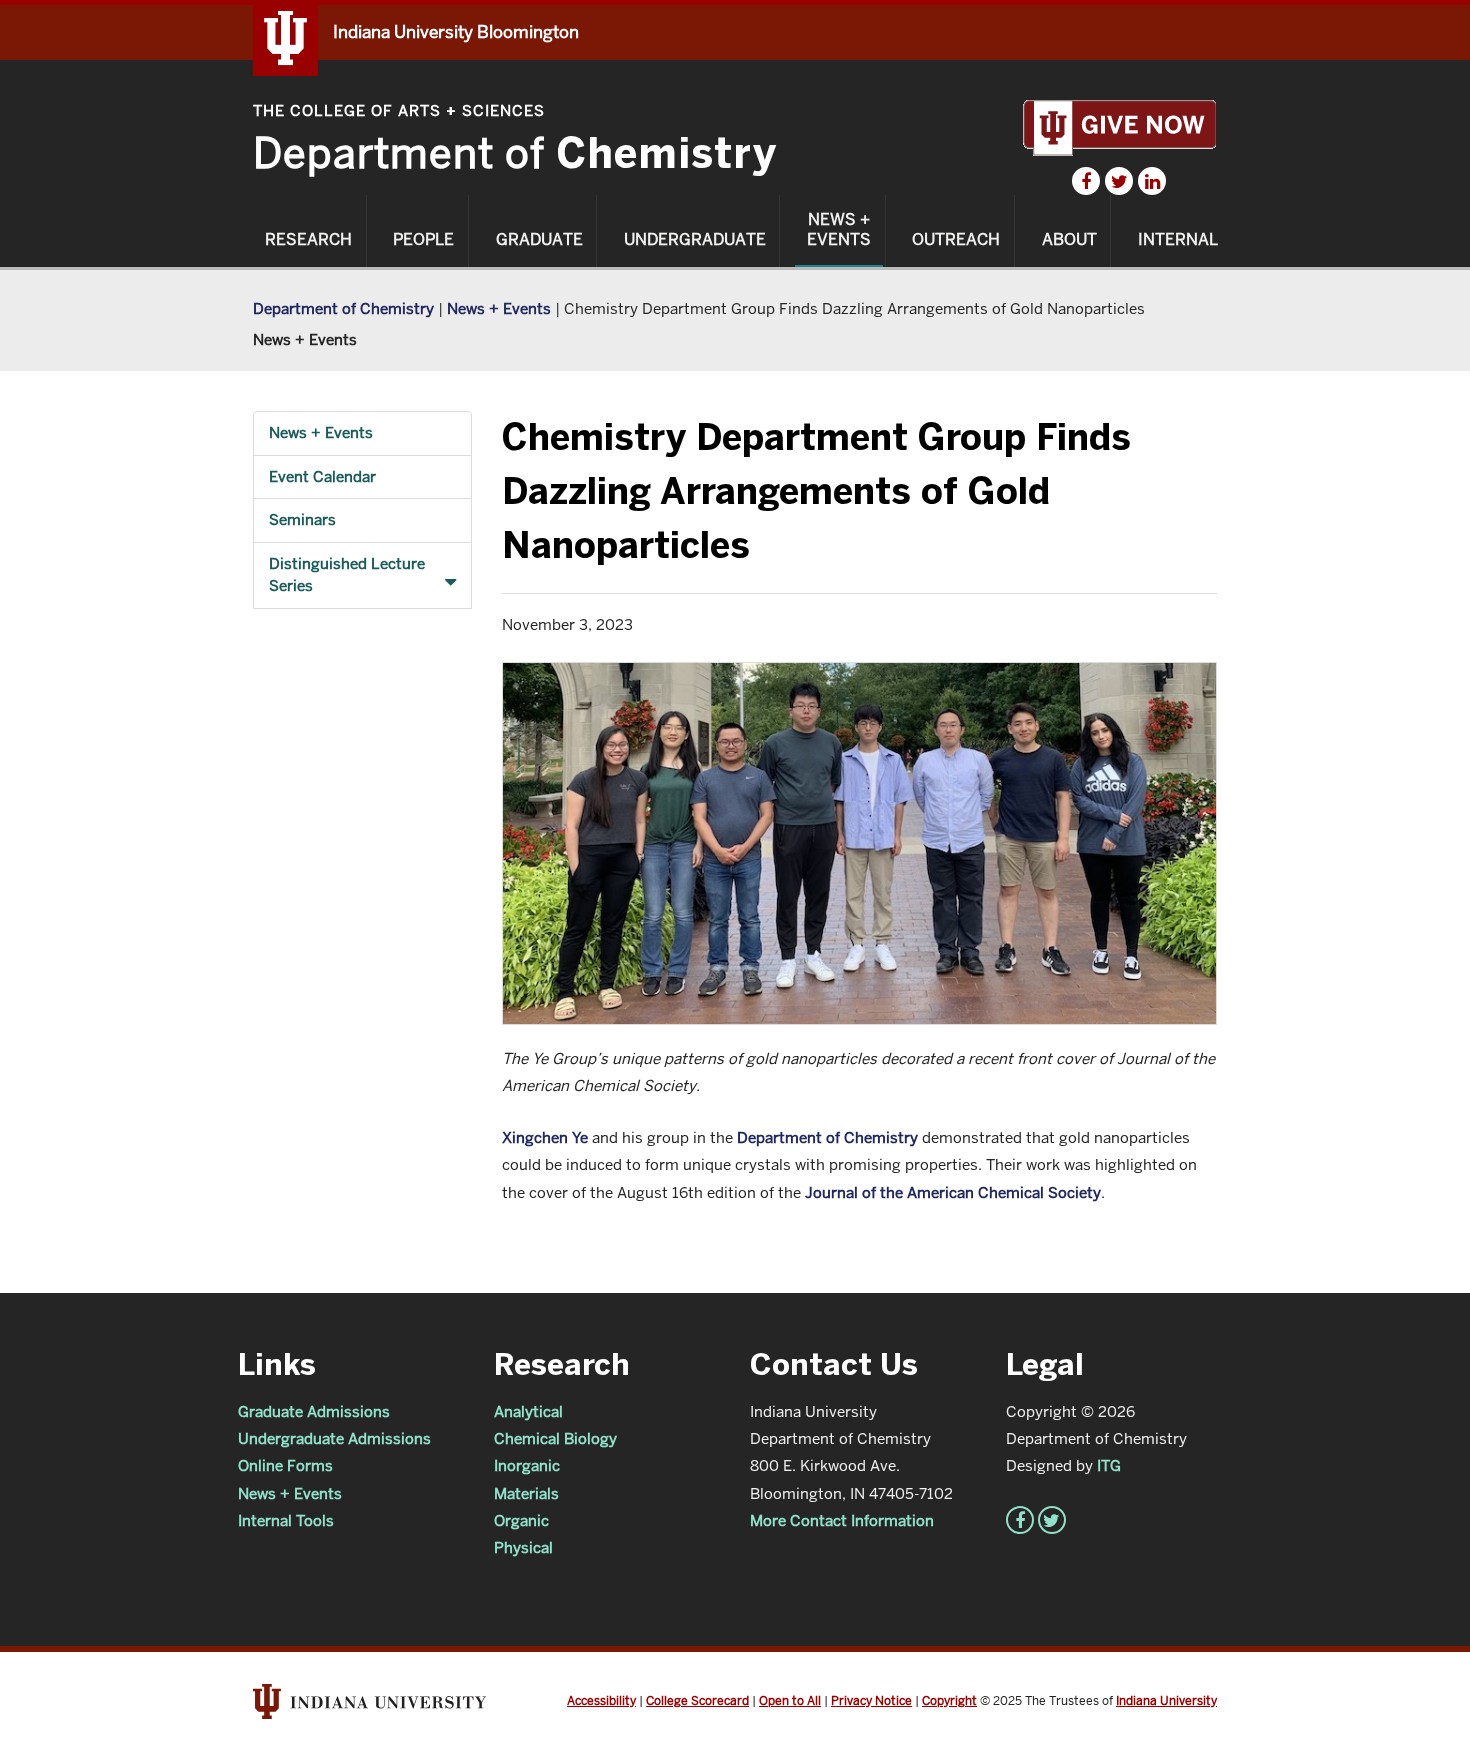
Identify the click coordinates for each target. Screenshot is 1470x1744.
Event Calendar (322, 476)
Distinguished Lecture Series (347, 575)
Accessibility (601, 1700)
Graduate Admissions (314, 1411)
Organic (521, 1520)
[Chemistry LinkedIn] (1152, 181)
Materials (526, 1493)
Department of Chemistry (343, 308)
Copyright (949, 1700)
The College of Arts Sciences (399, 110)
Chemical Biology (555, 1438)
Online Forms (285, 1465)
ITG (1109, 1465)
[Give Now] (1119, 127)
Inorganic (527, 1465)
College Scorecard (697, 1700)
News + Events (839, 230)
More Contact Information (842, 1520)
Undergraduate (695, 240)
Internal (1178, 240)
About (1069, 240)
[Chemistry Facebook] (1086, 181)
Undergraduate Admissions (334, 1438)
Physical (523, 1547)
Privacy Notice (871, 1700)
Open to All (790, 1700)
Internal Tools (286, 1520)
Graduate (539, 240)
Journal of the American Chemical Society (953, 1192)
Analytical (528, 1411)
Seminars (302, 519)
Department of (515, 153)
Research (308, 240)
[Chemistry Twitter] (1119, 181)
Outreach (956, 240)
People (423, 240)
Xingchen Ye (545, 1137)
